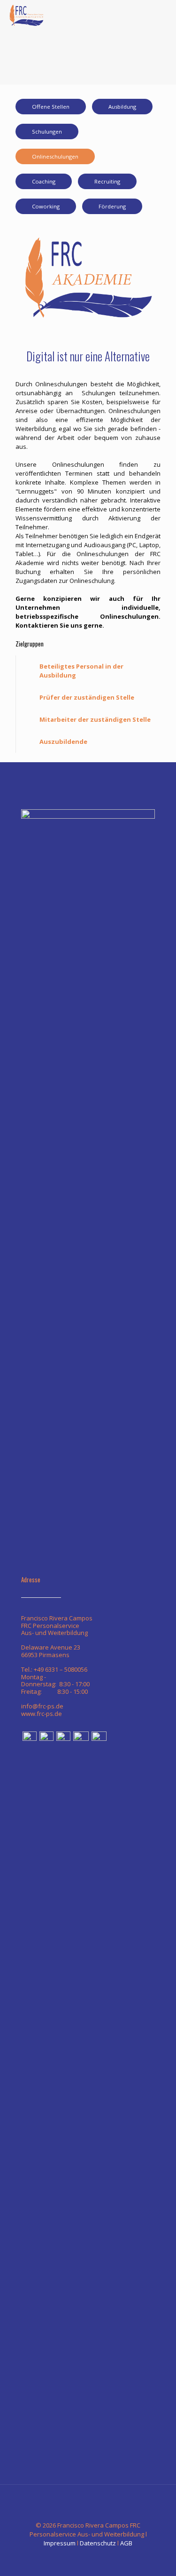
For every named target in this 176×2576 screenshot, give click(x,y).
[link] (88, 671)
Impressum (60, 2543)
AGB (126, 2543)
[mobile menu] (163, 14)
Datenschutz (98, 2543)
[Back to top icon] (88, 2504)
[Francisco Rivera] (26, 14)
